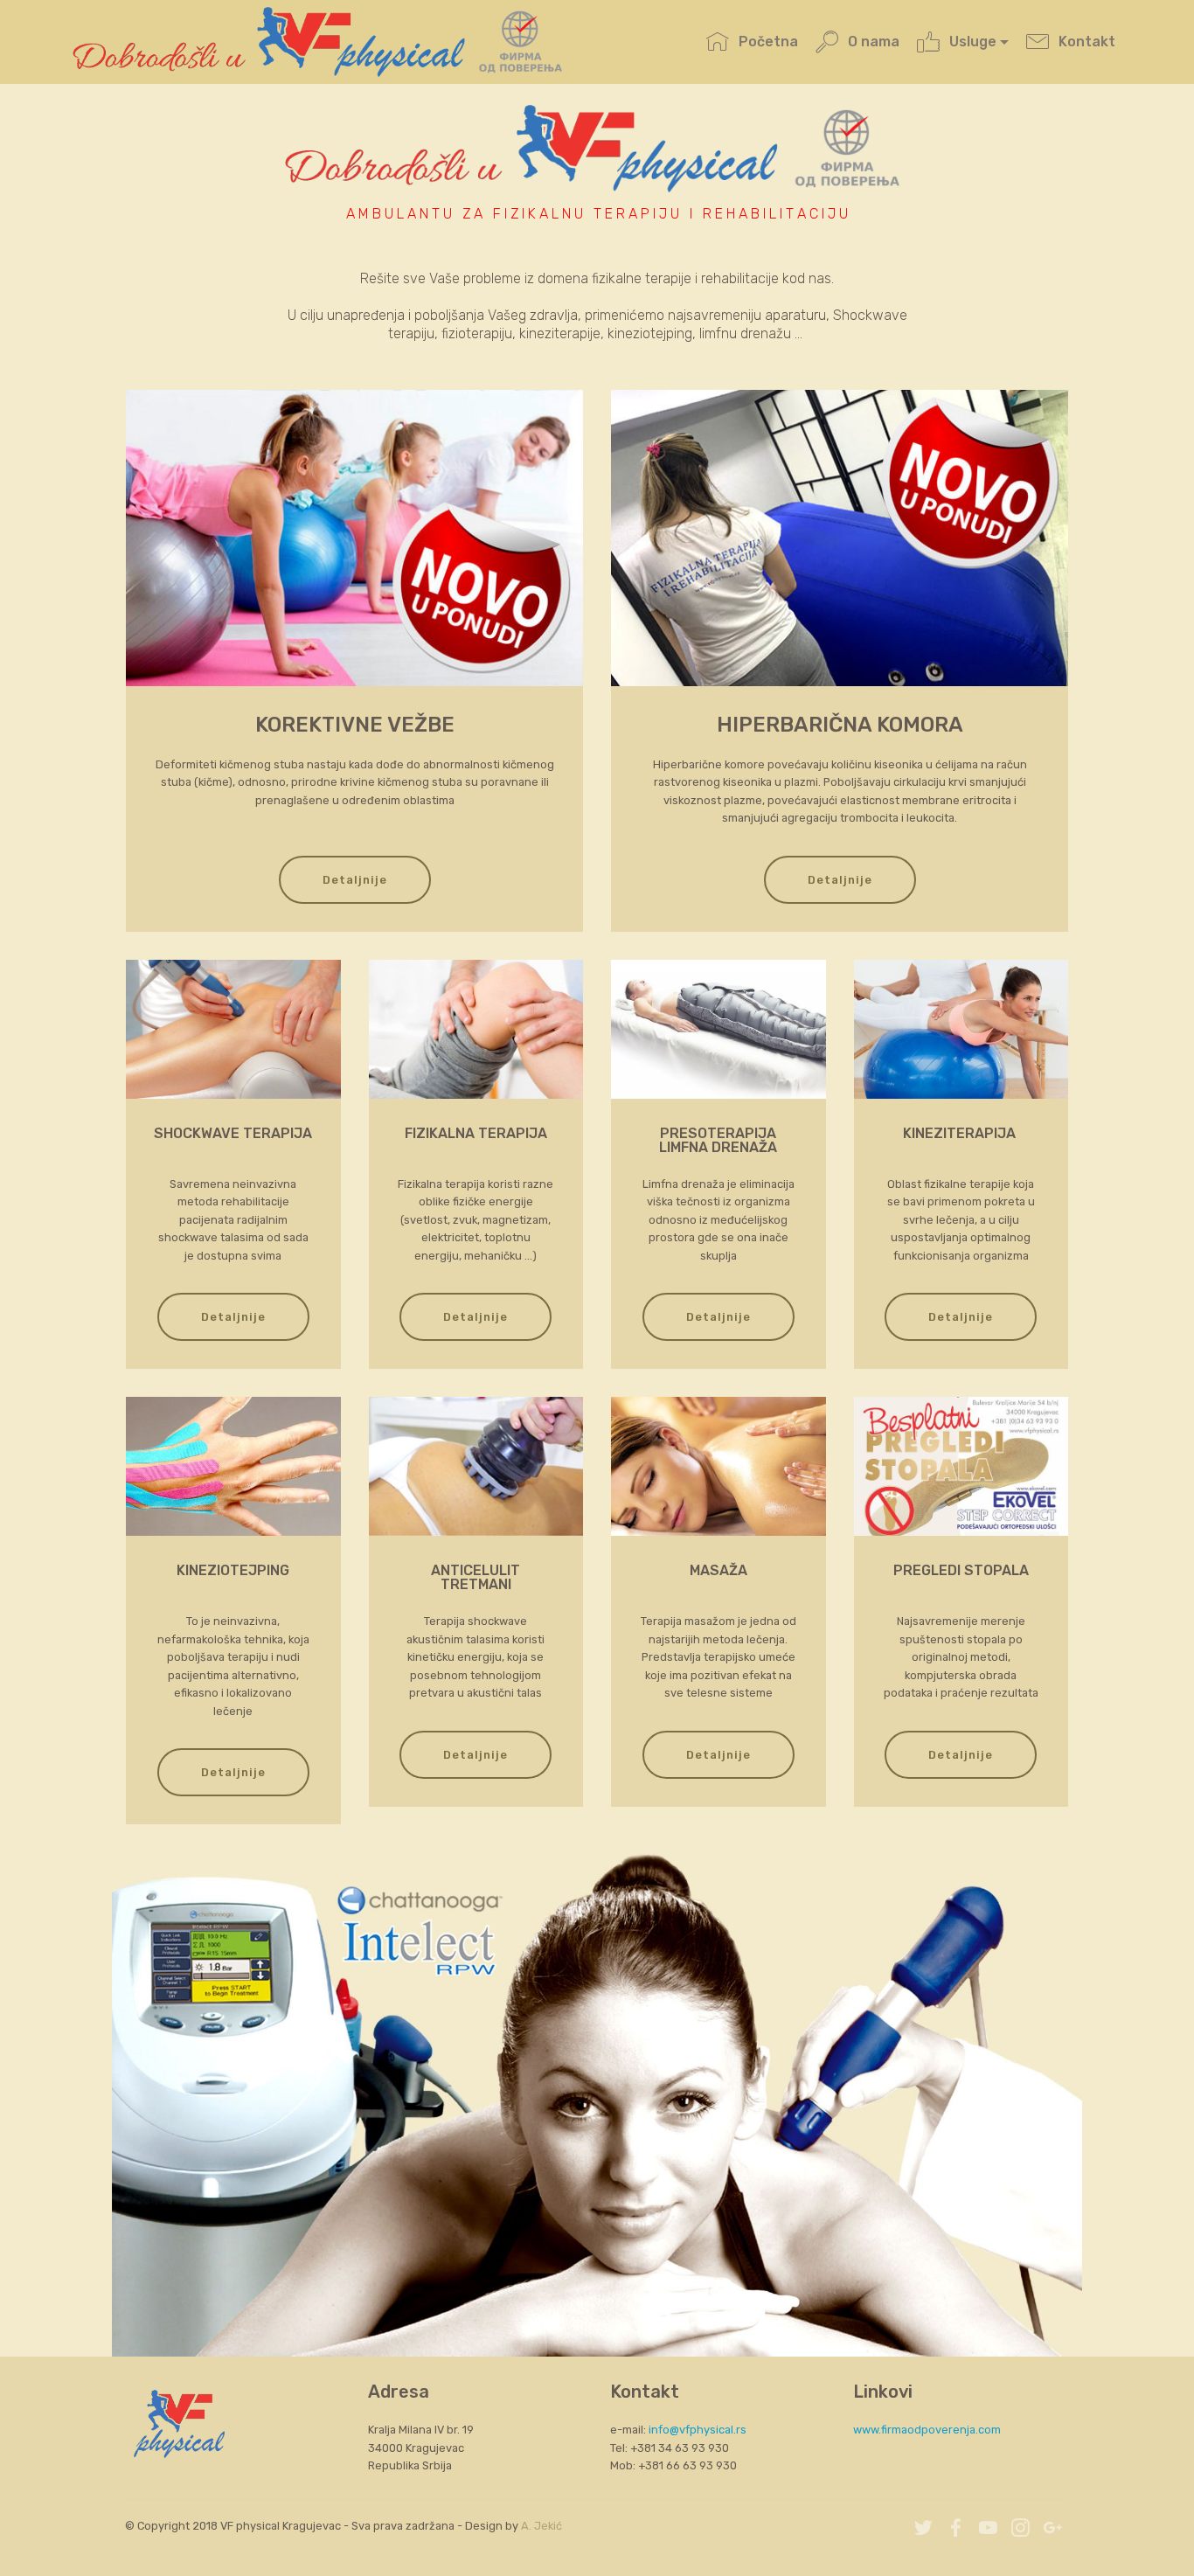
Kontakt (1086, 42)
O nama (873, 42)
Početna (768, 42)
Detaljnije (355, 880)
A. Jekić (541, 2526)
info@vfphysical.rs (698, 2430)
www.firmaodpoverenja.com (927, 2430)
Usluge (973, 42)
